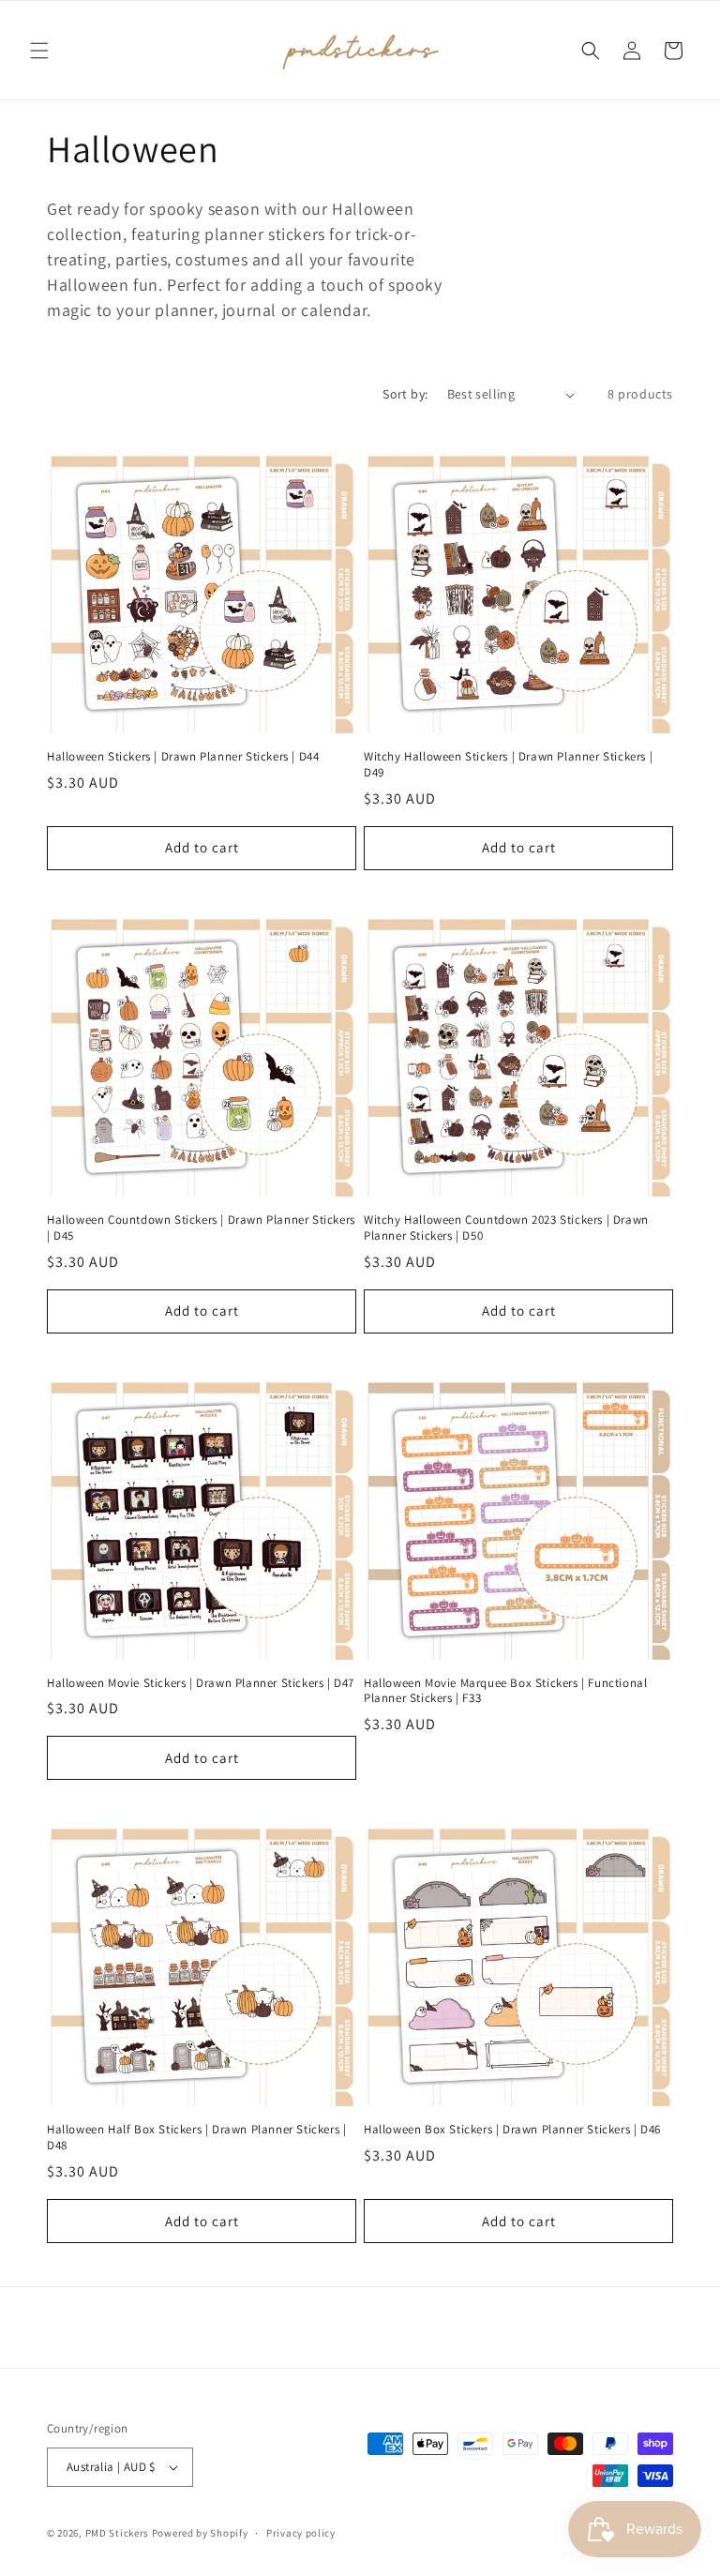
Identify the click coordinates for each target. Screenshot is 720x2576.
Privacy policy (301, 2533)
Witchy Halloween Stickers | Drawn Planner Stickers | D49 (508, 765)
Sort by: (405, 394)
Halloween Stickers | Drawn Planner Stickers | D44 (183, 757)
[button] (39, 51)
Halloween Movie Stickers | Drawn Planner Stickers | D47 (201, 1683)
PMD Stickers (117, 2533)
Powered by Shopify (200, 2533)
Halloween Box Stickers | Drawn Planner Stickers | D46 (512, 2130)
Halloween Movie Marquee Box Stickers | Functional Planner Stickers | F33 (505, 1691)
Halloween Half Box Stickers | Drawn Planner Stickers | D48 (196, 2138)
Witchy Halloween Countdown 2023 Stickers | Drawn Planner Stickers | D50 (506, 1228)
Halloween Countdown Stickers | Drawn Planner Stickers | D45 (201, 1228)
